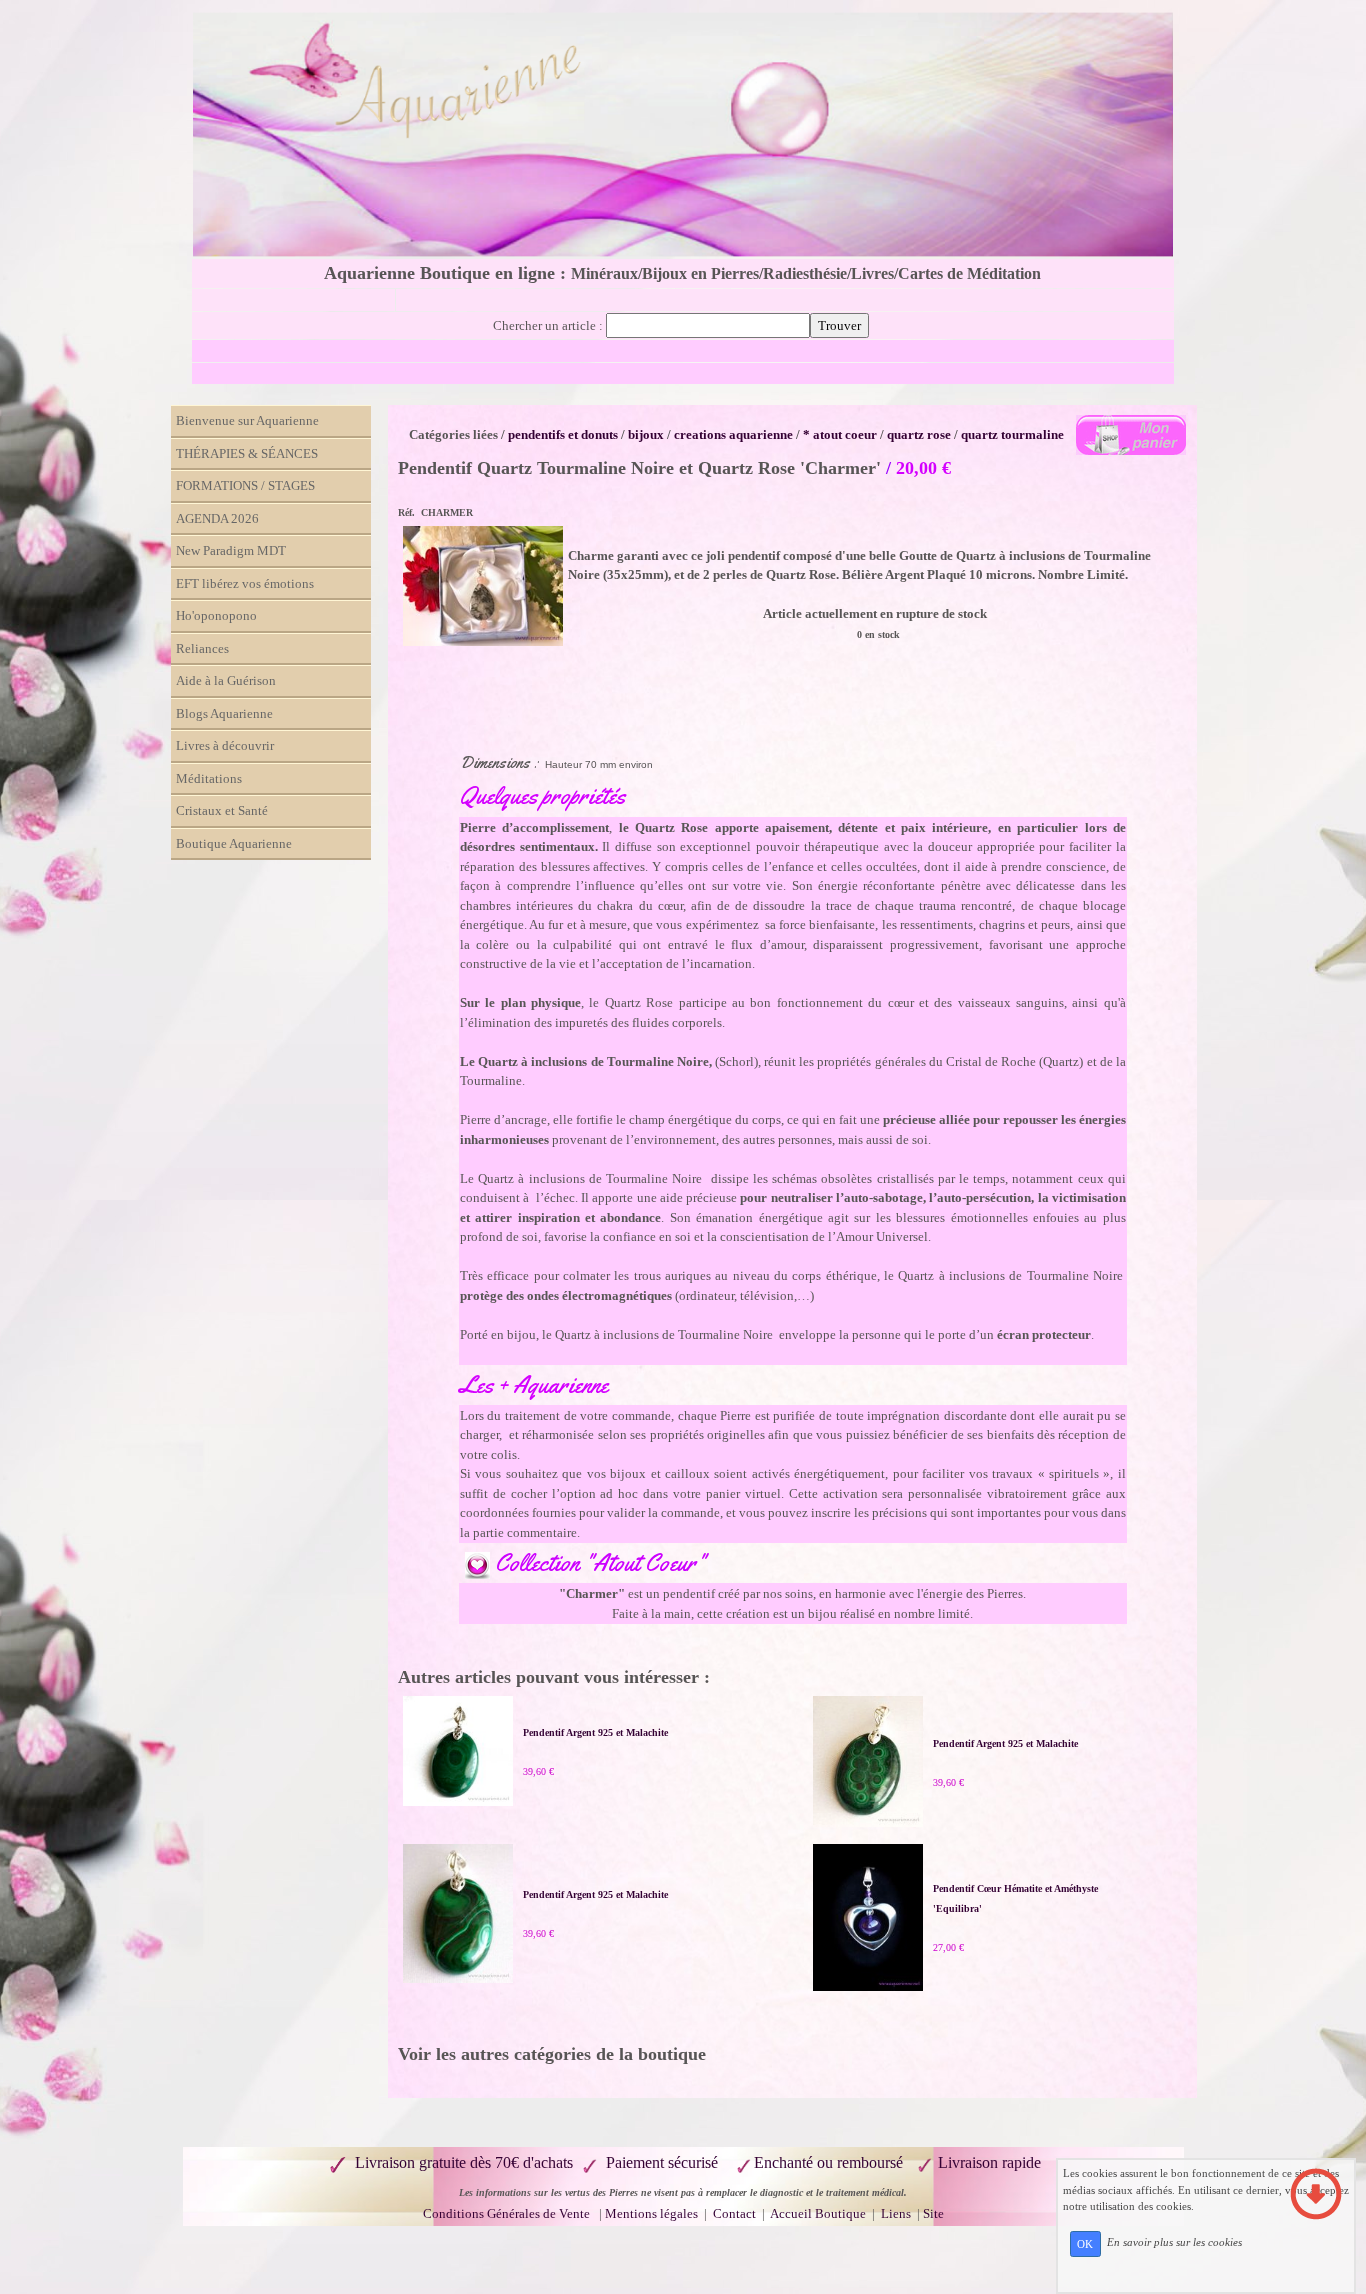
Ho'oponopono (216, 615)
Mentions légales (651, 2213)
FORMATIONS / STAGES (245, 485)
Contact (736, 2213)
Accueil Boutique (818, 2213)
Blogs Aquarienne (224, 713)
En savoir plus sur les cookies (1174, 2243)
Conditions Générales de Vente (506, 2213)
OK (1085, 2244)
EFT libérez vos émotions (245, 583)
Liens (896, 2213)
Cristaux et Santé (222, 810)
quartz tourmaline (1012, 434)
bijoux (646, 434)
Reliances (202, 648)
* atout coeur (840, 434)
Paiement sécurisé (662, 2162)
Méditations (209, 778)
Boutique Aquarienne (234, 843)
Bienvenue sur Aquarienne (247, 420)
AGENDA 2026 (217, 518)
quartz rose (919, 434)
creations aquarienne (733, 434)
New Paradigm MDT (231, 550)
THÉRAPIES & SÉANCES (247, 453)
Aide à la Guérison (226, 680)
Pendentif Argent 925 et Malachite (595, 1732)
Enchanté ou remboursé (828, 2162)
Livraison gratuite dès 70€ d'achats (464, 2162)
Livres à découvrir (225, 745)
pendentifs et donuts (563, 434)
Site (933, 2213)
